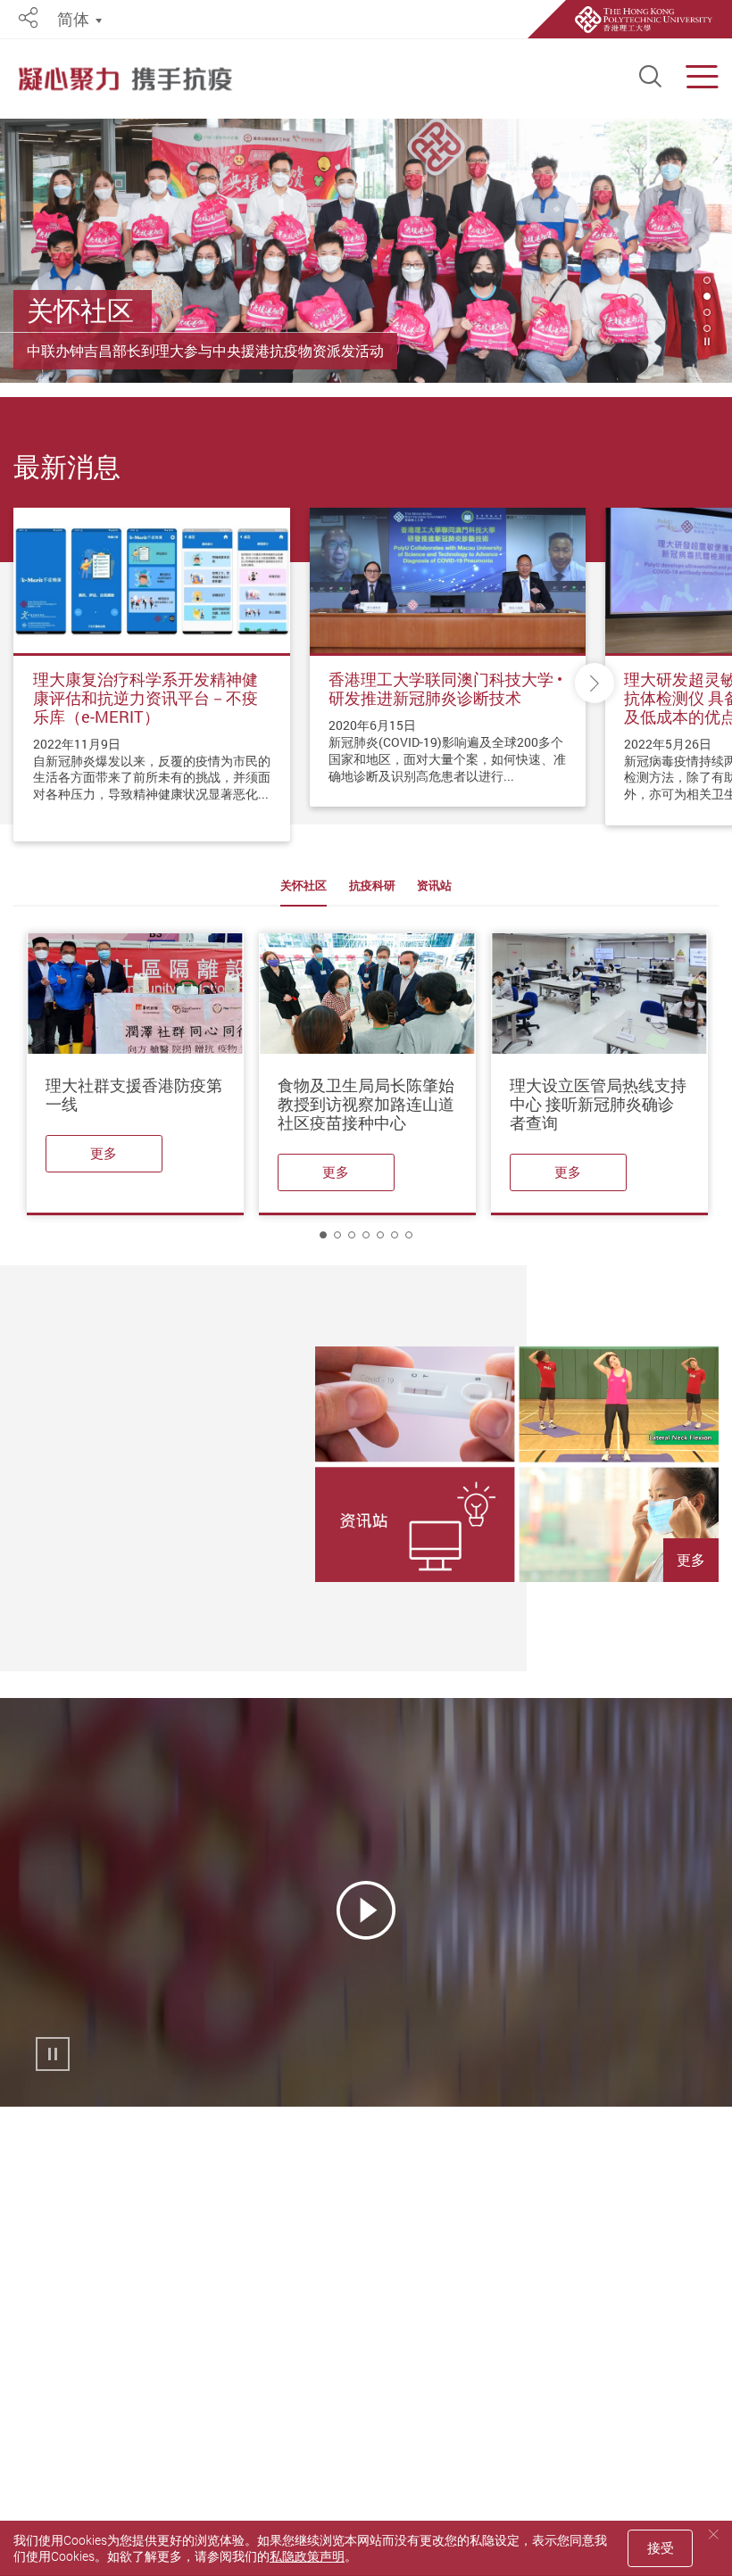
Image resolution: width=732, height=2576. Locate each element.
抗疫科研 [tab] (372, 886)
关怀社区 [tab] (304, 886)
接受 (661, 2547)
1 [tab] (323, 1235)
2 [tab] (707, 296)
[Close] (713, 2535)
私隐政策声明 (307, 2556)
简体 (73, 19)
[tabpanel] (366, 251)
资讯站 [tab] (434, 886)
